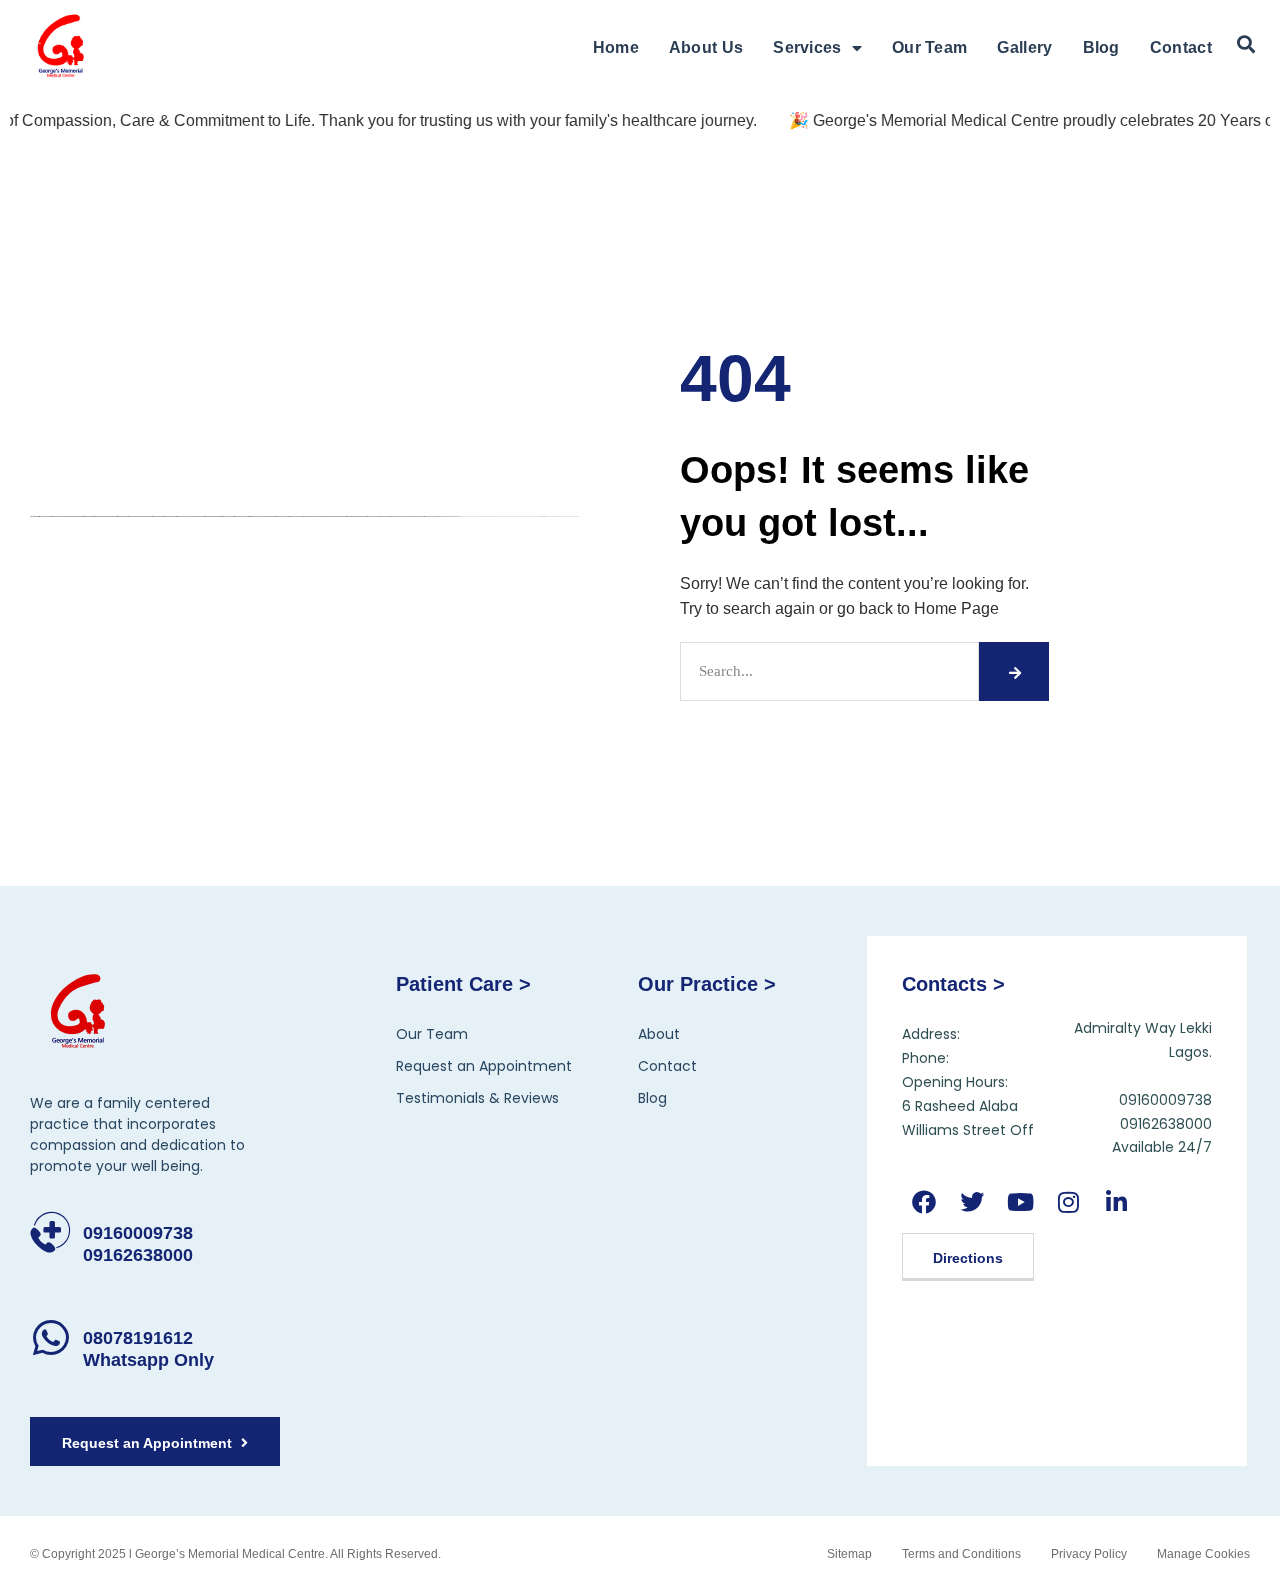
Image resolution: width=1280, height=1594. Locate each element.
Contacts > (953, 984)
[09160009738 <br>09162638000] (50, 1232)
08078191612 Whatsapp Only (148, 1349)
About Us (706, 47)
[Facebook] (923, 1201)
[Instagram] (1068, 1201)
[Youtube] (1020, 1201)
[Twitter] (971, 1201)
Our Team (929, 47)
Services (807, 47)
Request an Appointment (484, 1066)
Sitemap (849, 1554)
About (659, 1034)
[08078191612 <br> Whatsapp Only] (50, 1337)
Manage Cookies (1203, 1554)
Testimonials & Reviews (477, 1098)
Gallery (1024, 47)
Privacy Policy (1089, 1554)
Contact (1181, 47)
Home (616, 47)
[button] (1246, 45)
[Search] (1013, 671)
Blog (1101, 47)
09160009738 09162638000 (138, 1244)
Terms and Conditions (961, 1554)
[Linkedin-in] (1116, 1201)
